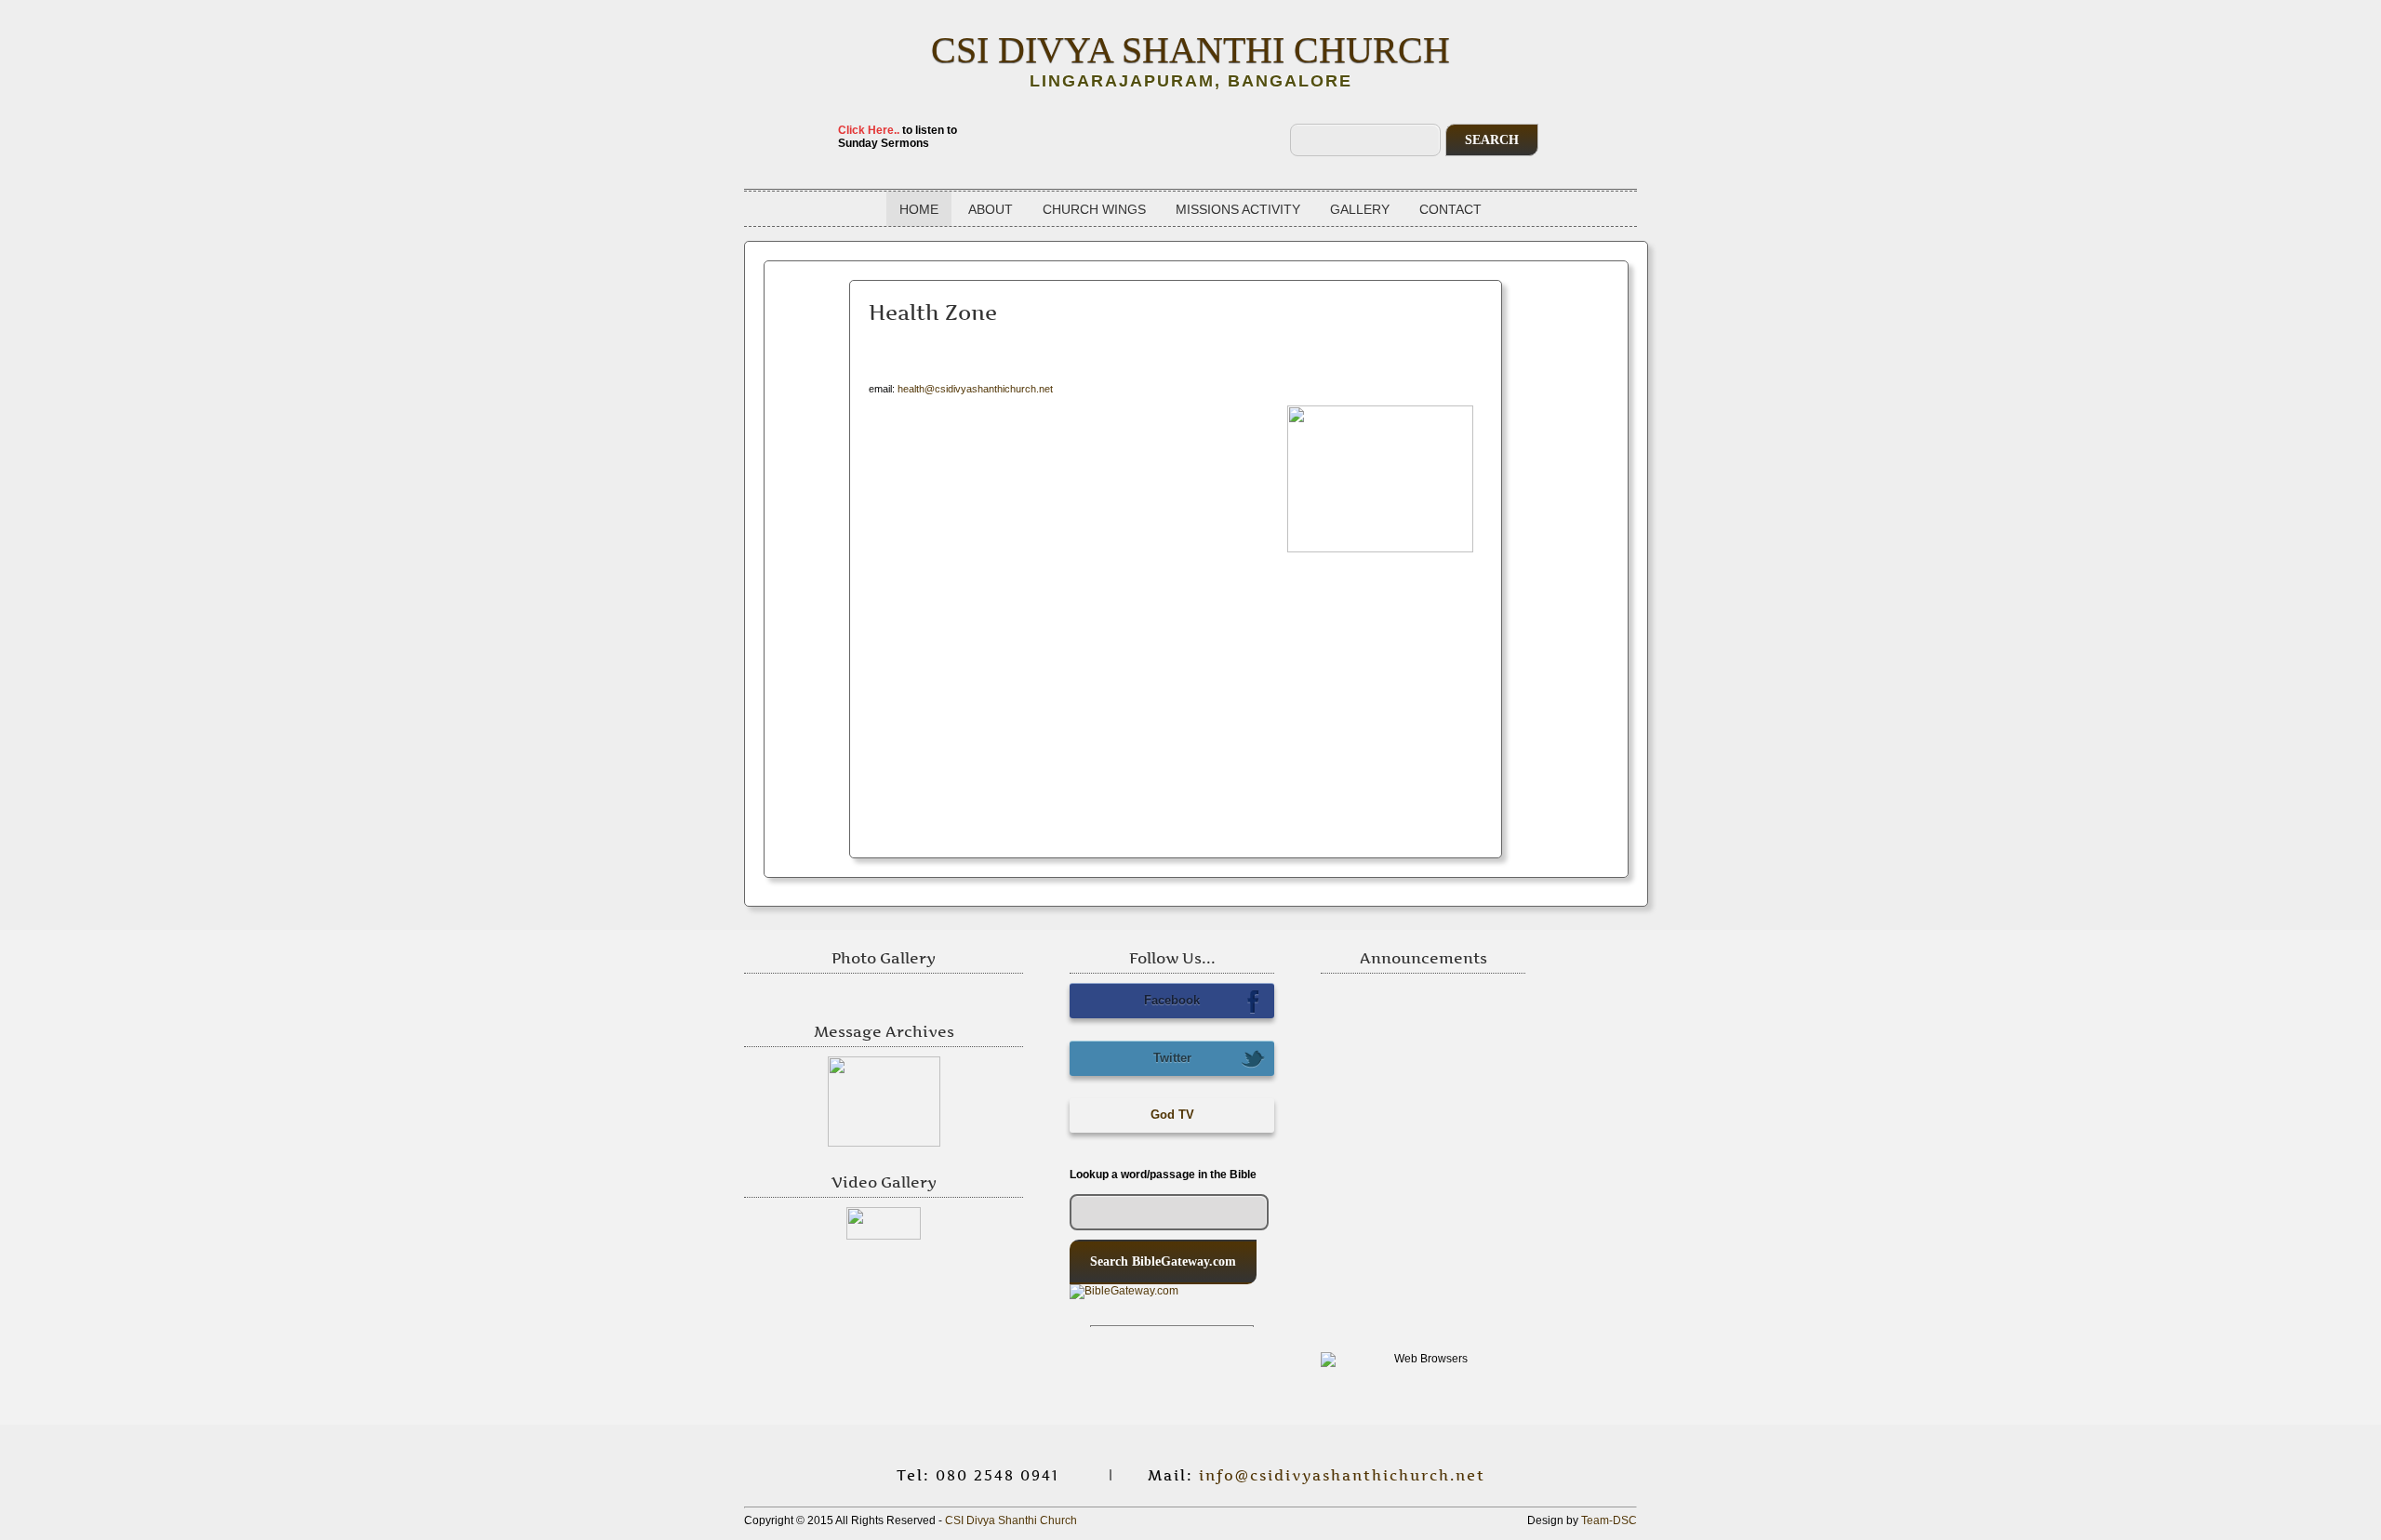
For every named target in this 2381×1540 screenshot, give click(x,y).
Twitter (1172, 1058)
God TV (1172, 1115)
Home (919, 209)
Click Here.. (869, 130)
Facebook (1172, 1000)
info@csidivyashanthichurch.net (1342, 1475)
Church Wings (1094, 209)
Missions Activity (1238, 209)
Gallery (1360, 209)
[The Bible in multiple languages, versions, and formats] (1172, 1305)
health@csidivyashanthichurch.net (975, 389)
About (991, 209)
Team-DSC (1609, 1520)
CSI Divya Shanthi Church (1190, 50)
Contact (1450, 209)
